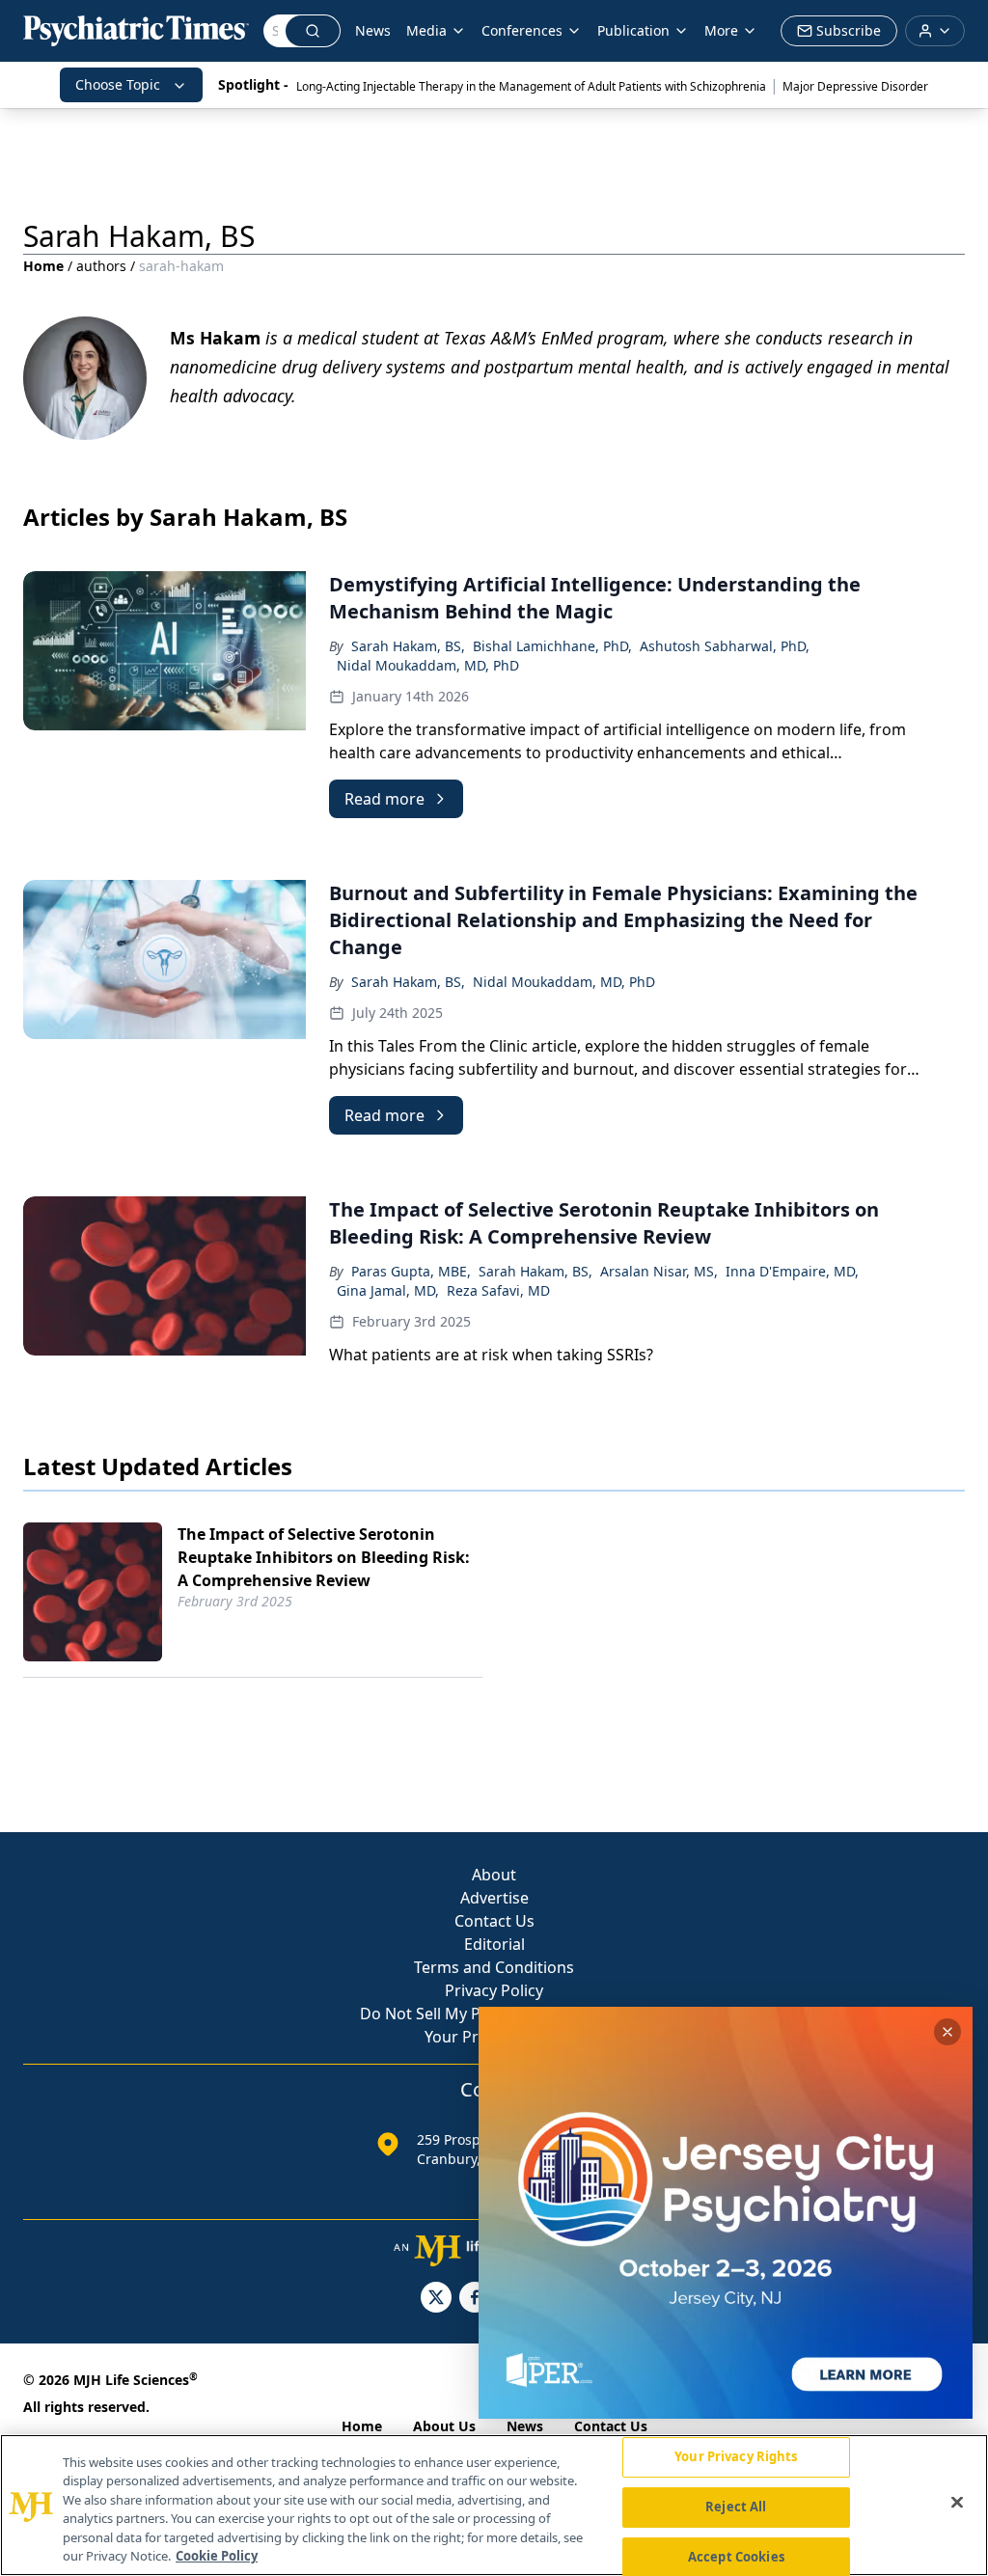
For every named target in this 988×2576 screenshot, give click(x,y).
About (494, 1875)
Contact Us (494, 1921)
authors (101, 266)
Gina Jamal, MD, (388, 1290)
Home (43, 266)
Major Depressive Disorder (855, 86)
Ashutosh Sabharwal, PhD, (725, 646)
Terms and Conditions (494, 1967)
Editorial (494, 1944)
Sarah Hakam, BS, (408, 646)
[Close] (957, 2503)
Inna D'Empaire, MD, (792, 1271)
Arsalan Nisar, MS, (659, 1271)
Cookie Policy (217, 2556)
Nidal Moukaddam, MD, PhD (428, 665)
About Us (444, 2426)
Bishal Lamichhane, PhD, (552, 646)
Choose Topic (118, 84)
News (373, 30)
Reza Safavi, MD (498, 1290)
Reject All (736, 2507)
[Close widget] (947, 2032)
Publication (633, 30)
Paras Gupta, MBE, (411, 1271)
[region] (494, 2505)
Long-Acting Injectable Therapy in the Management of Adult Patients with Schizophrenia (531, 86)
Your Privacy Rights (736, 2457)
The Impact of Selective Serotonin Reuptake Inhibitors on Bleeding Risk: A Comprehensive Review (324, 1557)
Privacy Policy (494, 1990)
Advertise (494, 1898)
